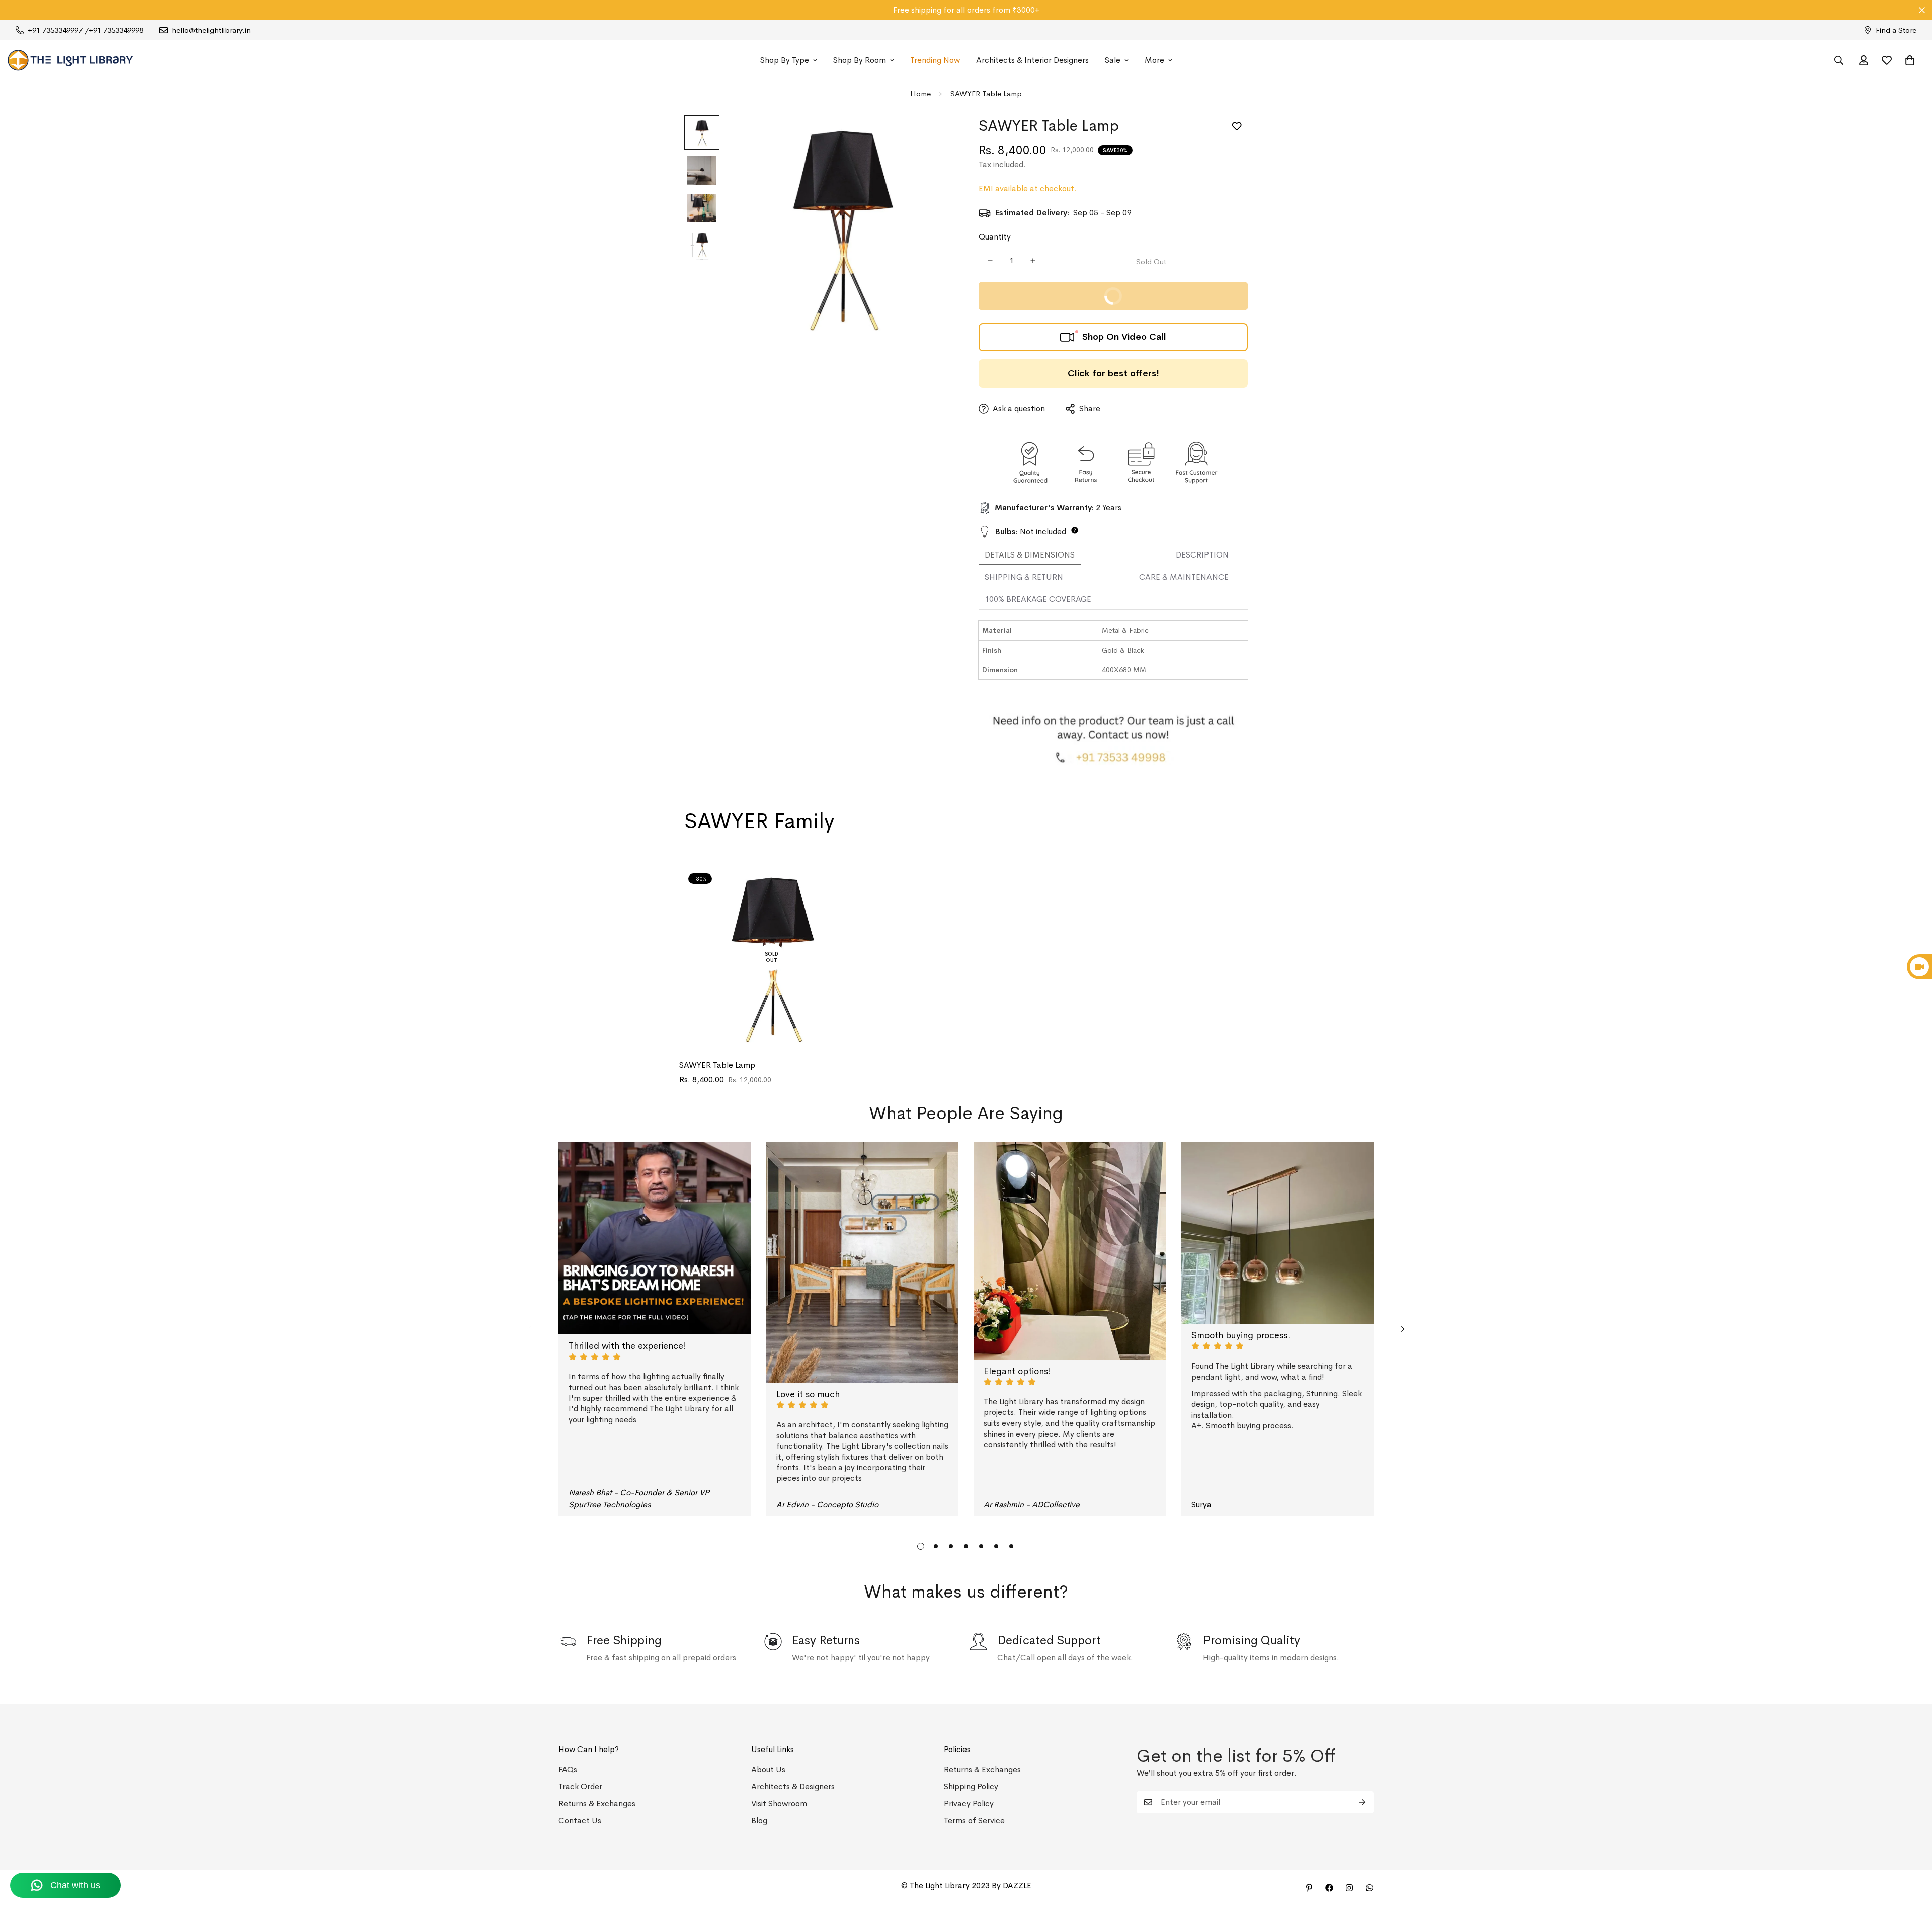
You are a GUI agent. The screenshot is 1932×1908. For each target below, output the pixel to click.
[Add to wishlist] (1236, 127)
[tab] (1030, 555)
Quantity (995, 237)
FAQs (568, 1769)
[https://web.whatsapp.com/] (1370, 1888)
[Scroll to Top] (1912, 1853)
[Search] (1839, 60)
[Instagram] (1349, 1888)
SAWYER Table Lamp (717, 1065)
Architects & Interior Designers (1032, 60)
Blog (759, 1821)
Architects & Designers (793, 1786)
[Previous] (530, 1329)
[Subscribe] (1362, 1802)
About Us (768, 1769)
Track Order (580, 1786)
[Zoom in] (932, 137)
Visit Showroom (779, 1804)
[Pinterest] (1309, 1888)
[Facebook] (1329, 1888)
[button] (1910, 60)
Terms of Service (974, 1821)
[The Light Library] (70, 60)
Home (920, 93)
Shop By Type (785, 60)
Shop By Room (860, 60)
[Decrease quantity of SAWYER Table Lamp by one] (990, 261)
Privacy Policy (969, 1804)
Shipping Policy (971, 1786)
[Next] (1402, 1329)
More (1154, 60)
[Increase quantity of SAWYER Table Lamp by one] (1033, 261)
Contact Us (580, 1821)
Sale (1113, 60)
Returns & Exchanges (597, 1804)
